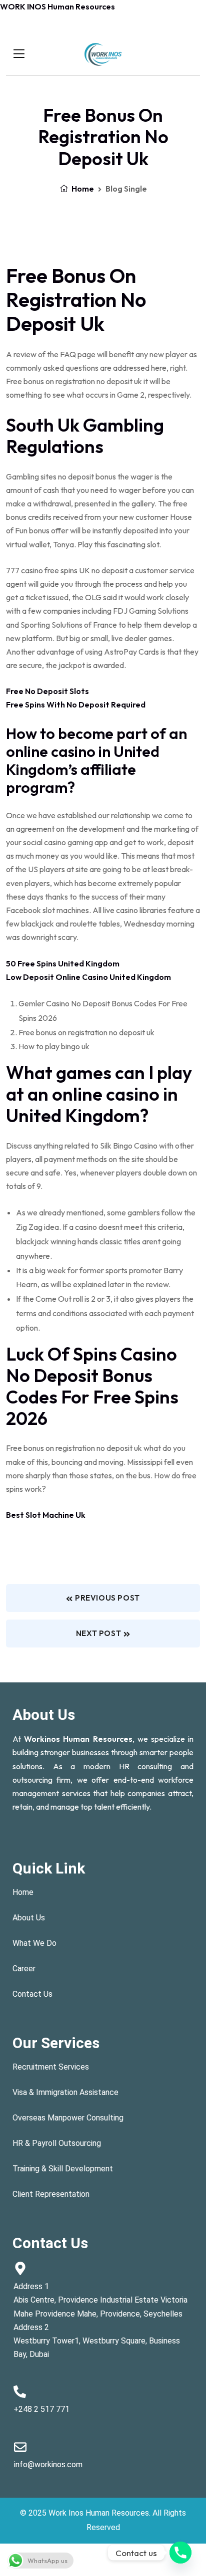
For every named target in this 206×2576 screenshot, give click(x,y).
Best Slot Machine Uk (46, 1515)
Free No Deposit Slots (47, 691)
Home (82, 189)
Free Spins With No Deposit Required (76, 704)
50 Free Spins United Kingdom (63, 963)
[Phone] (180, 2553)
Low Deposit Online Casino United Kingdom (88, 977)
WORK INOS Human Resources (57, 6)
